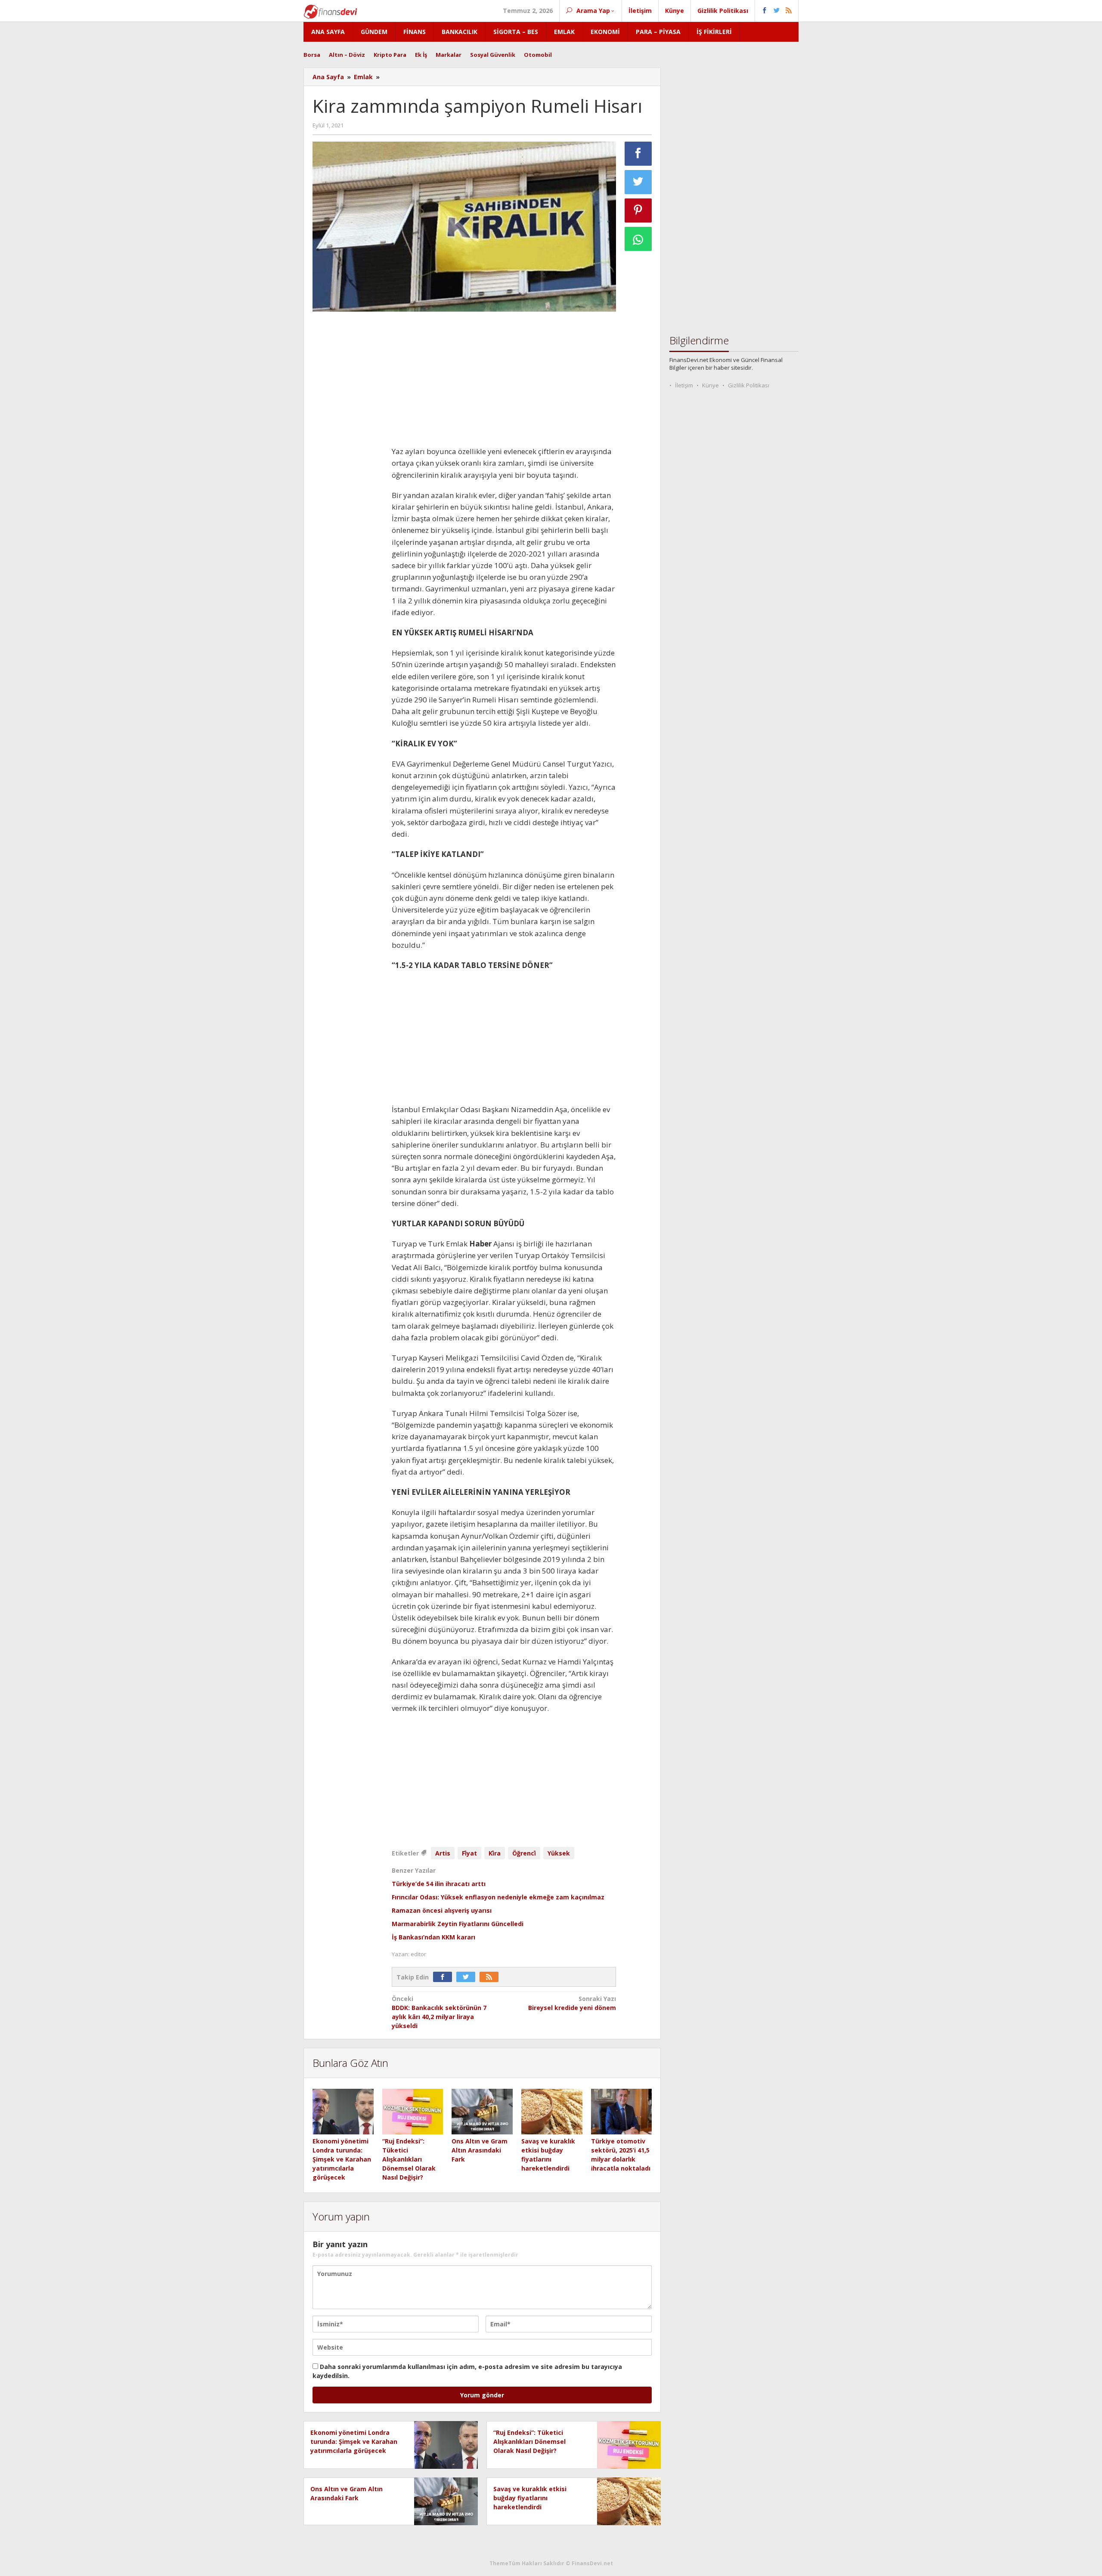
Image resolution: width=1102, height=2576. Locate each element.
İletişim (684, 385)
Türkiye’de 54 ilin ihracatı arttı (439, 1884)
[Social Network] (777, 11)
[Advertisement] (348, 447)
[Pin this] (638, 210)
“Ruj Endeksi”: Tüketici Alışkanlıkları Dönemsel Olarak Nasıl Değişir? (409, 2159)
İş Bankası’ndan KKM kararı (433, 1937)
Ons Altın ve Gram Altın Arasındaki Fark (480, 2150)
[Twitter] (468, 1977)
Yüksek (559, 1853)
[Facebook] (445, 1977)
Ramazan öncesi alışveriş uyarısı (442, 1910)
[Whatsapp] (638, 239)
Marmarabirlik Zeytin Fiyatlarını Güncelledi (458, 1924)
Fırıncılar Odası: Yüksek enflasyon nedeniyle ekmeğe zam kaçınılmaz (498, 1897)
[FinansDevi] (330, 11)
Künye (710, 385)
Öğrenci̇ (524, 1853)
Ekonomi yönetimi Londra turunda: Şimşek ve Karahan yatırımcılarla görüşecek (342, 2159)
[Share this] (638, 154)
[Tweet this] (638, 182)
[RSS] (491, 1977)
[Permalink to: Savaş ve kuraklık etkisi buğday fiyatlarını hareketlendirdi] (552, 2112)
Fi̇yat (469, 1853)
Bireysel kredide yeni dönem (572, 2003)
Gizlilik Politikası (749, 385)
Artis (443, 1853)
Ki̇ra (495, 1853)
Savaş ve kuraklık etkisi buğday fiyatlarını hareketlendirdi (530, 2498)
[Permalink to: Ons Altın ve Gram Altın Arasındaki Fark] (482, 2112)
